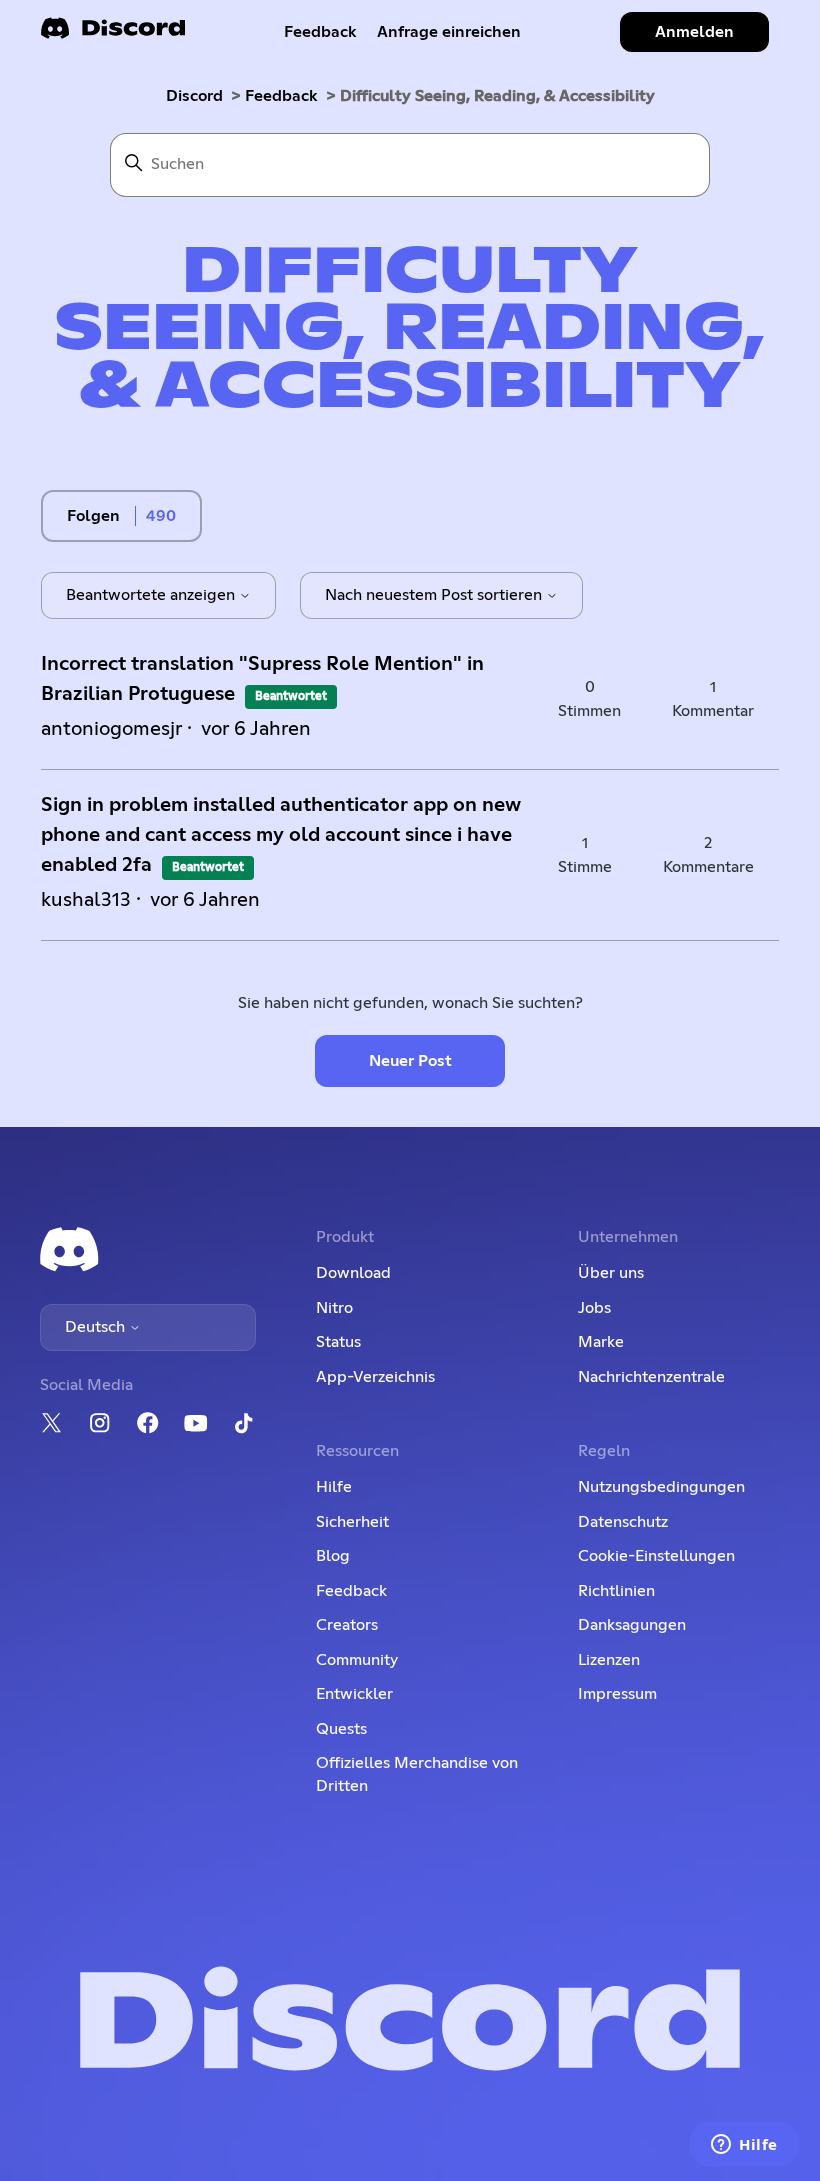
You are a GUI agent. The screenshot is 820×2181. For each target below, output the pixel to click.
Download (353, 1273)
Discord (194, 96)
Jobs (594, 1308)
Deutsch (97, 1327)
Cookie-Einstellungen (656, 1556)
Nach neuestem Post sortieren (435, 595)
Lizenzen (609, 1660)
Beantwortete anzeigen (152, 595)
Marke (601, 1342)
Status (338, 1342)
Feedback (320, 32)
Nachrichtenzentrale (651, 1377)
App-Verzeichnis (375, 1377)
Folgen (93, 516)
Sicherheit (352, 1522)
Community (357, 1660)
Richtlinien (616, 1591)
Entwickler (354, 1694)
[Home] (113, 34)
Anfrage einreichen (449, 32)
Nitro (334, 1308)
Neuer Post (410, 1061)
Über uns (611, 1273)
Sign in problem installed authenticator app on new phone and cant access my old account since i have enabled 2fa (281, 835)
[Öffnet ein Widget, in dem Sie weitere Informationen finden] (744, 2146)
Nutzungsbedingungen (661, 1487)
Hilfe (334, 1487)
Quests (341, 1729)
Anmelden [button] (694, 32)
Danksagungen (632, 1625)
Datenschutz (623, 1522)
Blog (333, 1556)
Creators (347, 1625)
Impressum (617, 1694)
